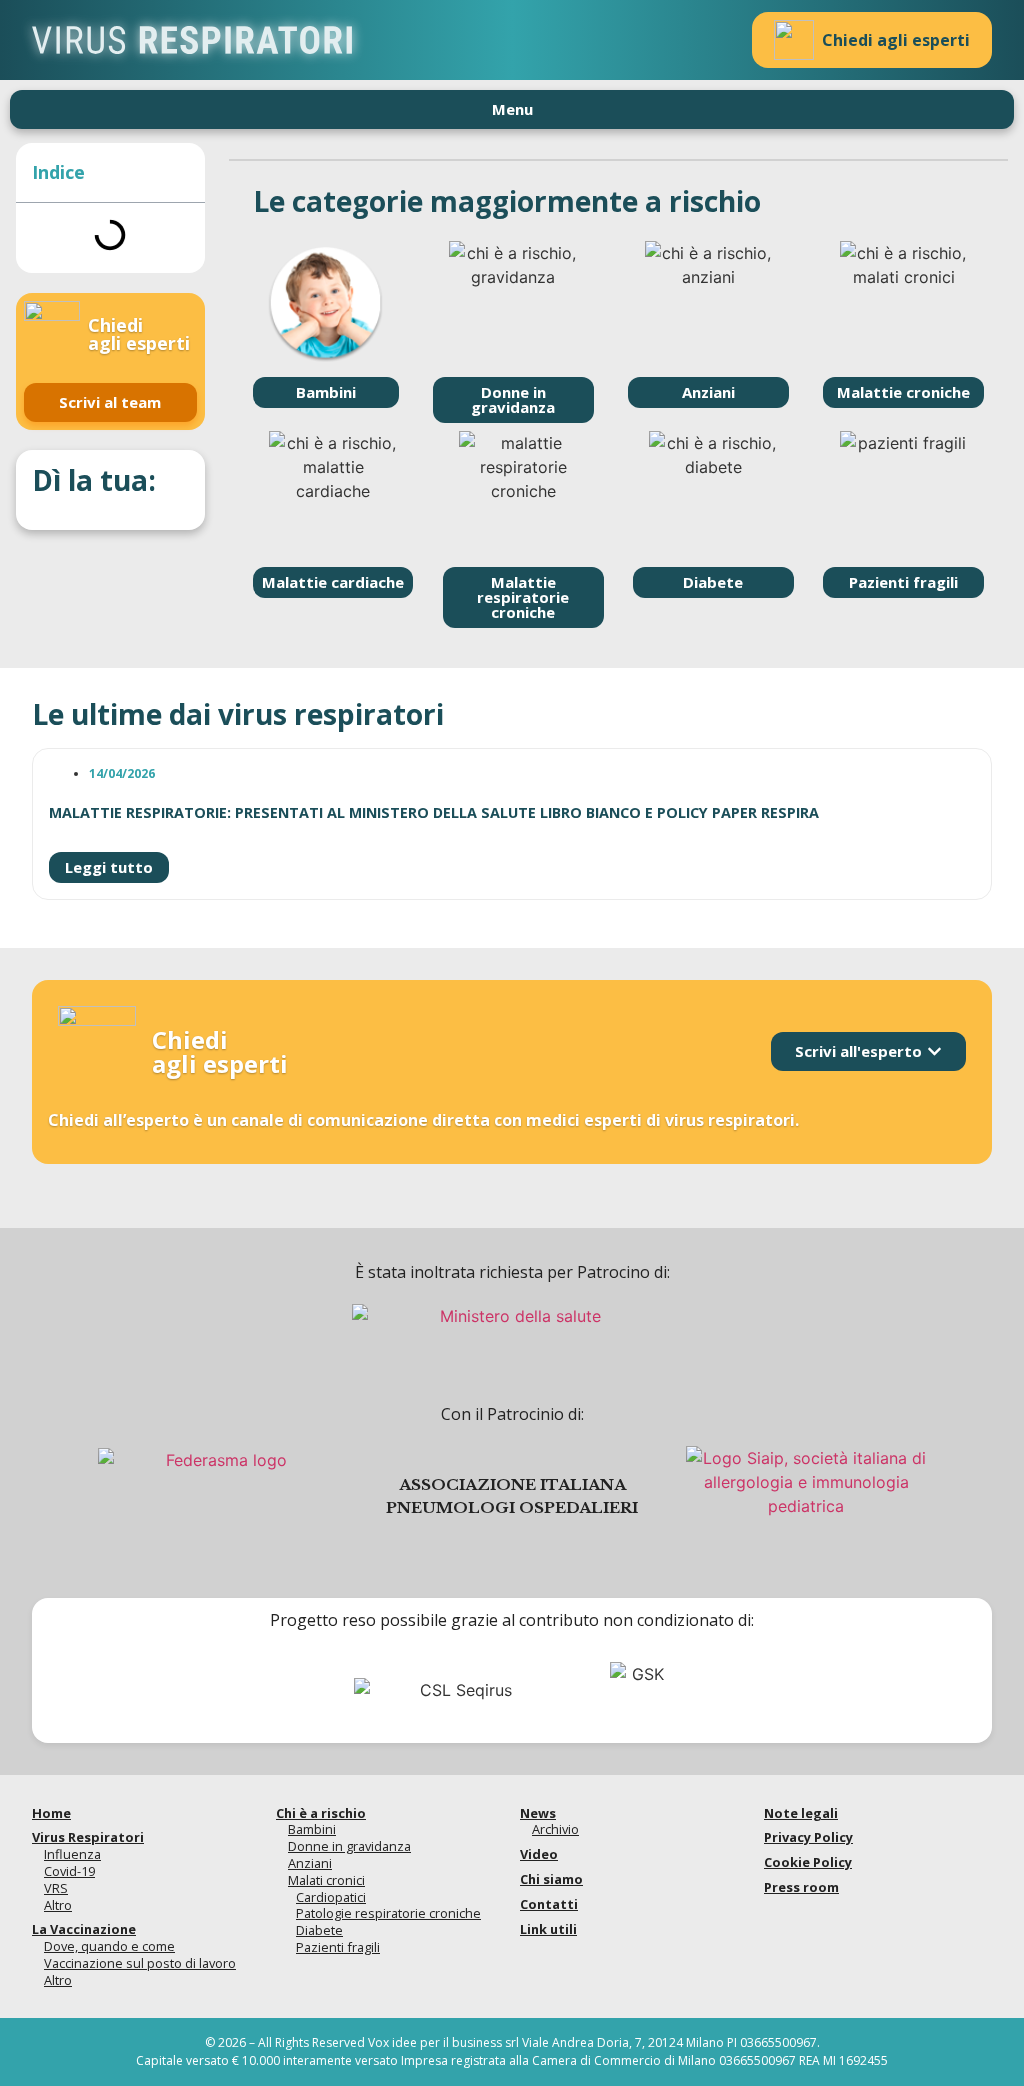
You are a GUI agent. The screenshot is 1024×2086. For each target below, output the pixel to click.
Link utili (548, 1929)
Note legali (801, 1813)
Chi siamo (551, 1879)
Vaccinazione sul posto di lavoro (140, 1963)
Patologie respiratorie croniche (388, 1913)
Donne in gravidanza (349, 1846)
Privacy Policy (808, 1837)
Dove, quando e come (109, 1946)
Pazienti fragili (338, 1947)
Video (539, 1854)
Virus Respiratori (88, 1837)
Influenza (72, 1854)
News (538, 1813)
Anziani (310, 1863)
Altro (58, 1905)
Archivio (555, 1829)
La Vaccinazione (84, 1929)
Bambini (312, 1829)
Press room (801, 1887)
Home (51, 1813)
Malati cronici (326, 1880)
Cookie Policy (808, 1862)
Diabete (319, 1930)
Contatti (549, 1904)
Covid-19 (69, 1871)
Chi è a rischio (321, 1813)
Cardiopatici (331, 1897)
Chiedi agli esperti (896, 40)
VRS (56, 1888)
